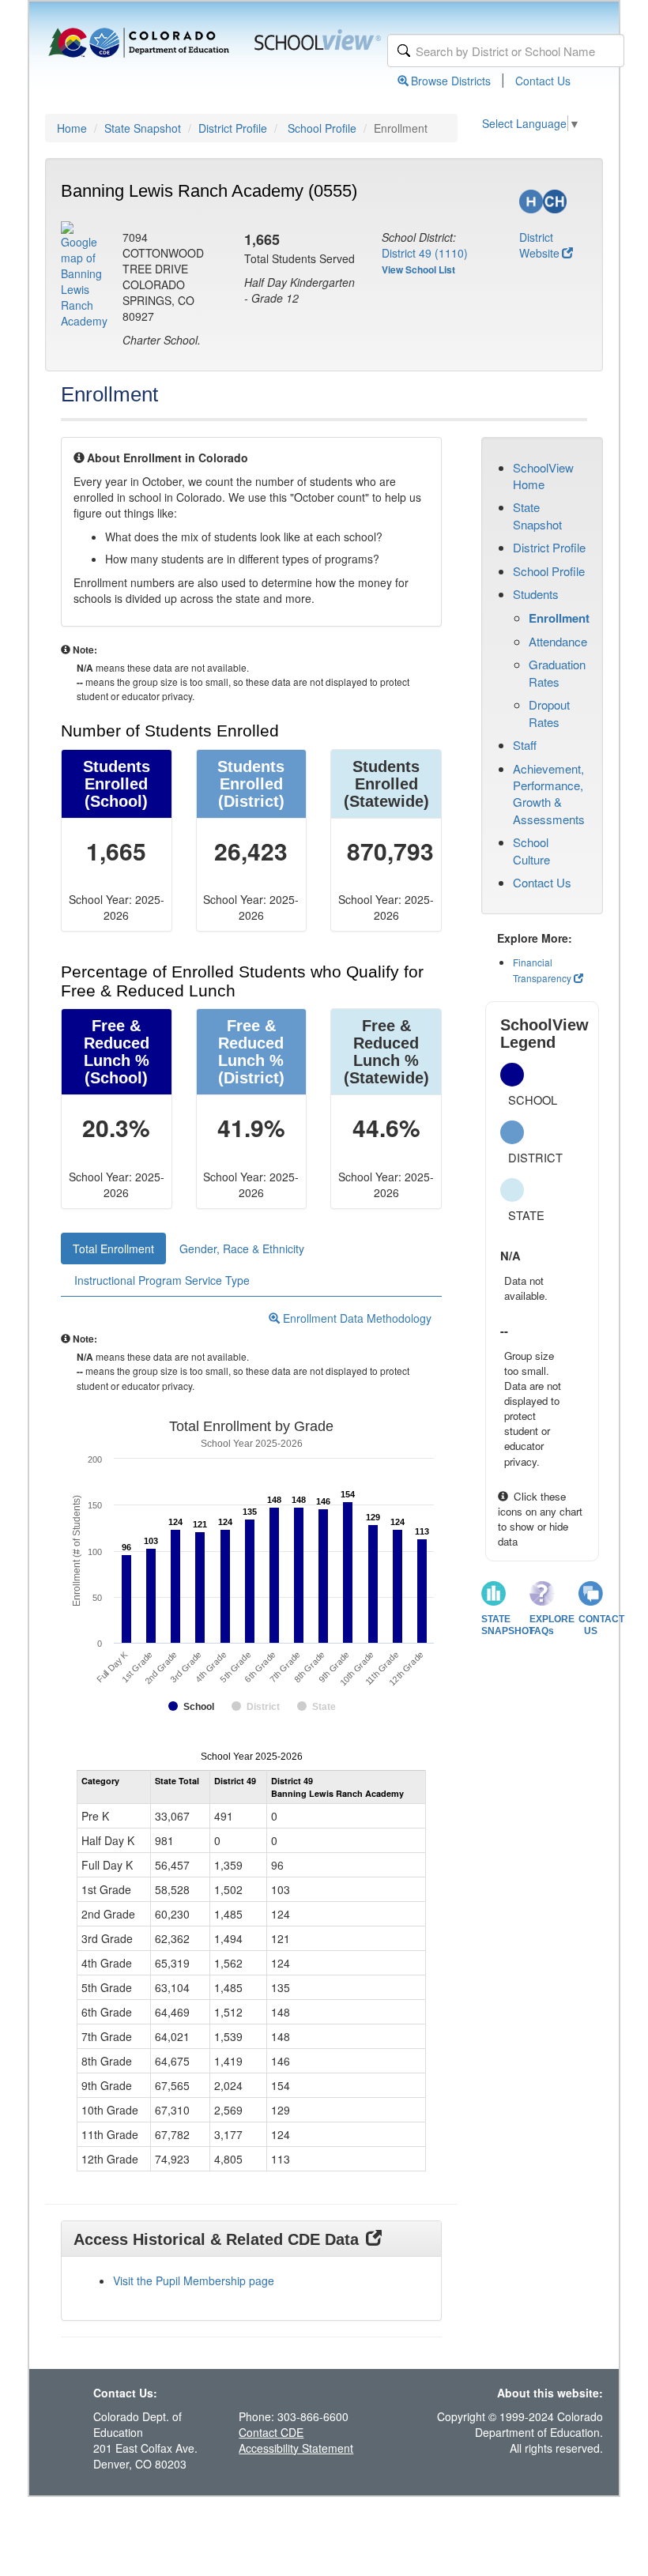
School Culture (531, 850)
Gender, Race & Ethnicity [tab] (242, 1248)
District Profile (233, 128)
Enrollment (559, 618)
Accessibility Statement (296, 2448)
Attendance (558, 641)
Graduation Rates (557, 672)
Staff (525, 745)
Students (536, 594)
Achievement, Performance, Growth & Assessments (549, 794)
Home (72, 128)
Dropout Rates (549, 713)
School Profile (322, 128)
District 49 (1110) (425, 253)
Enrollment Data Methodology (356, 1318)
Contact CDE (271, 2432)
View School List (418, 269)
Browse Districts (451, 81)
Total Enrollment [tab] (113, 1248)
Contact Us (543, 81)
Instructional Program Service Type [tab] (162, 1280)
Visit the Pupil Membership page (194, 2280)
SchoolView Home (543, 476)
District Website (539, 245)
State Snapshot (143, 128)
